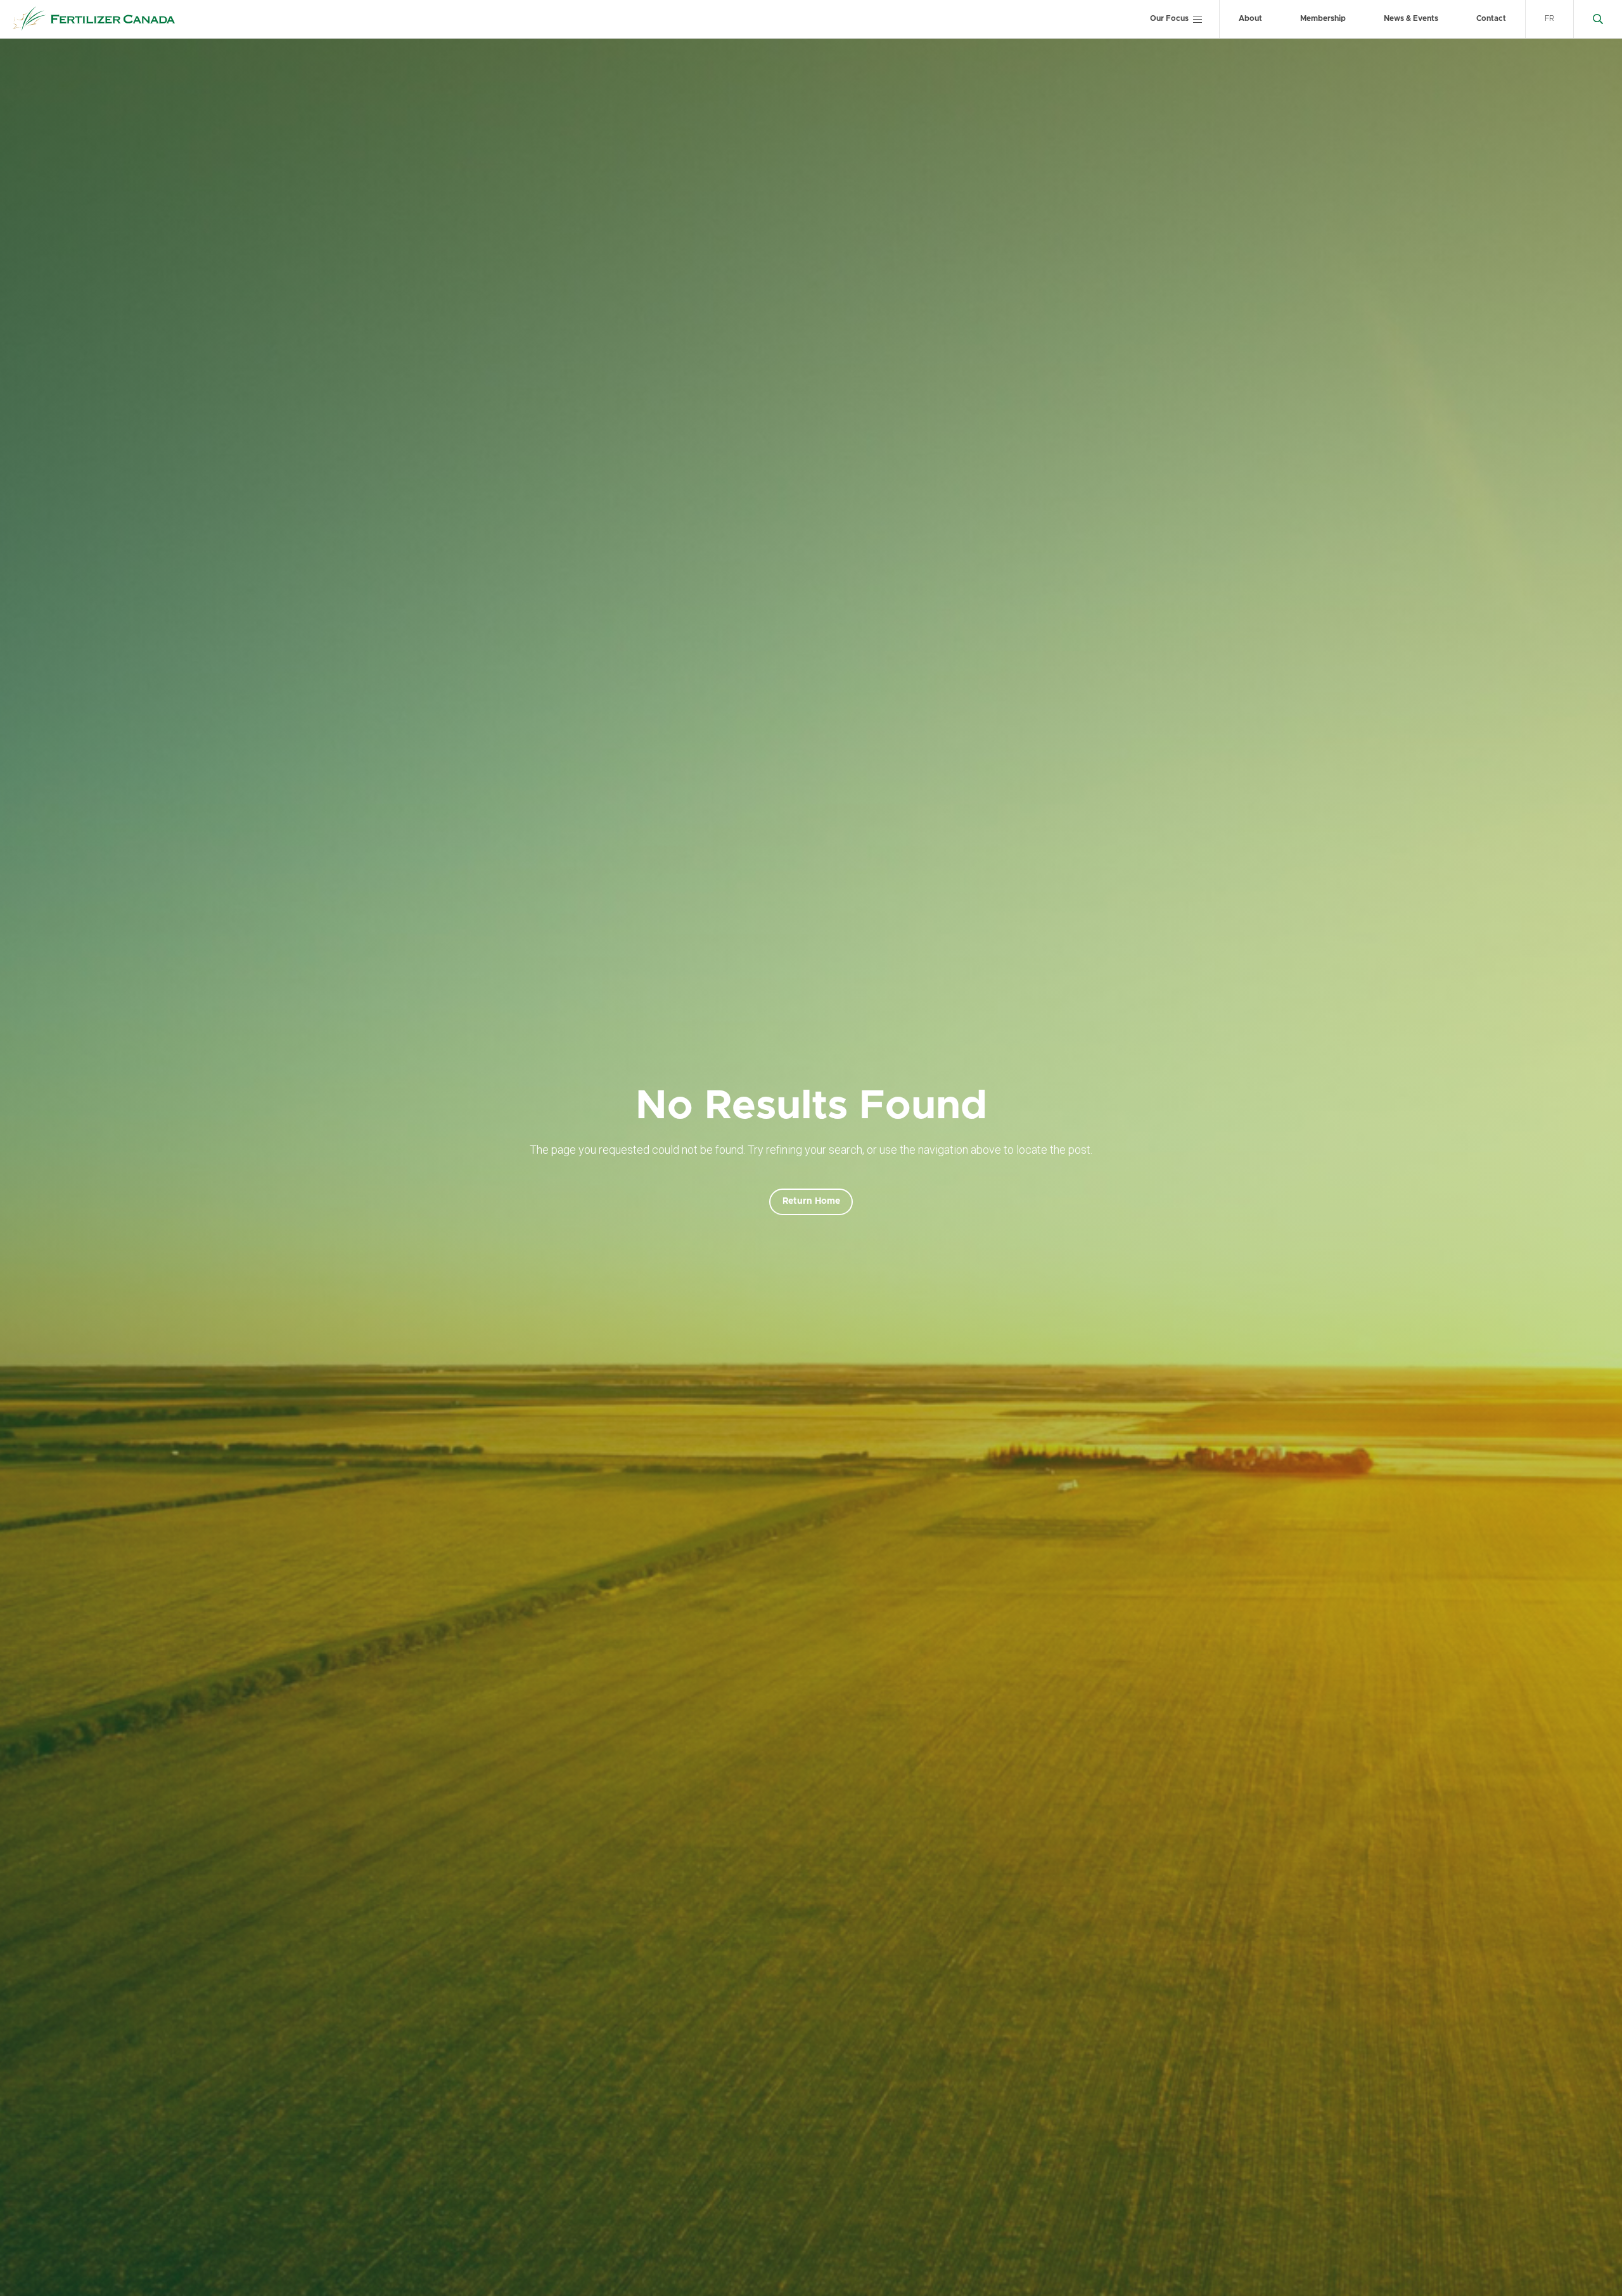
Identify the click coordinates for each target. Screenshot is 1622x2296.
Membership (1323, 18)
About (1250, 18)
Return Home (811, 1201)
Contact (1491, 18)
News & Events (1411, 18)
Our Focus (1169, 18)
